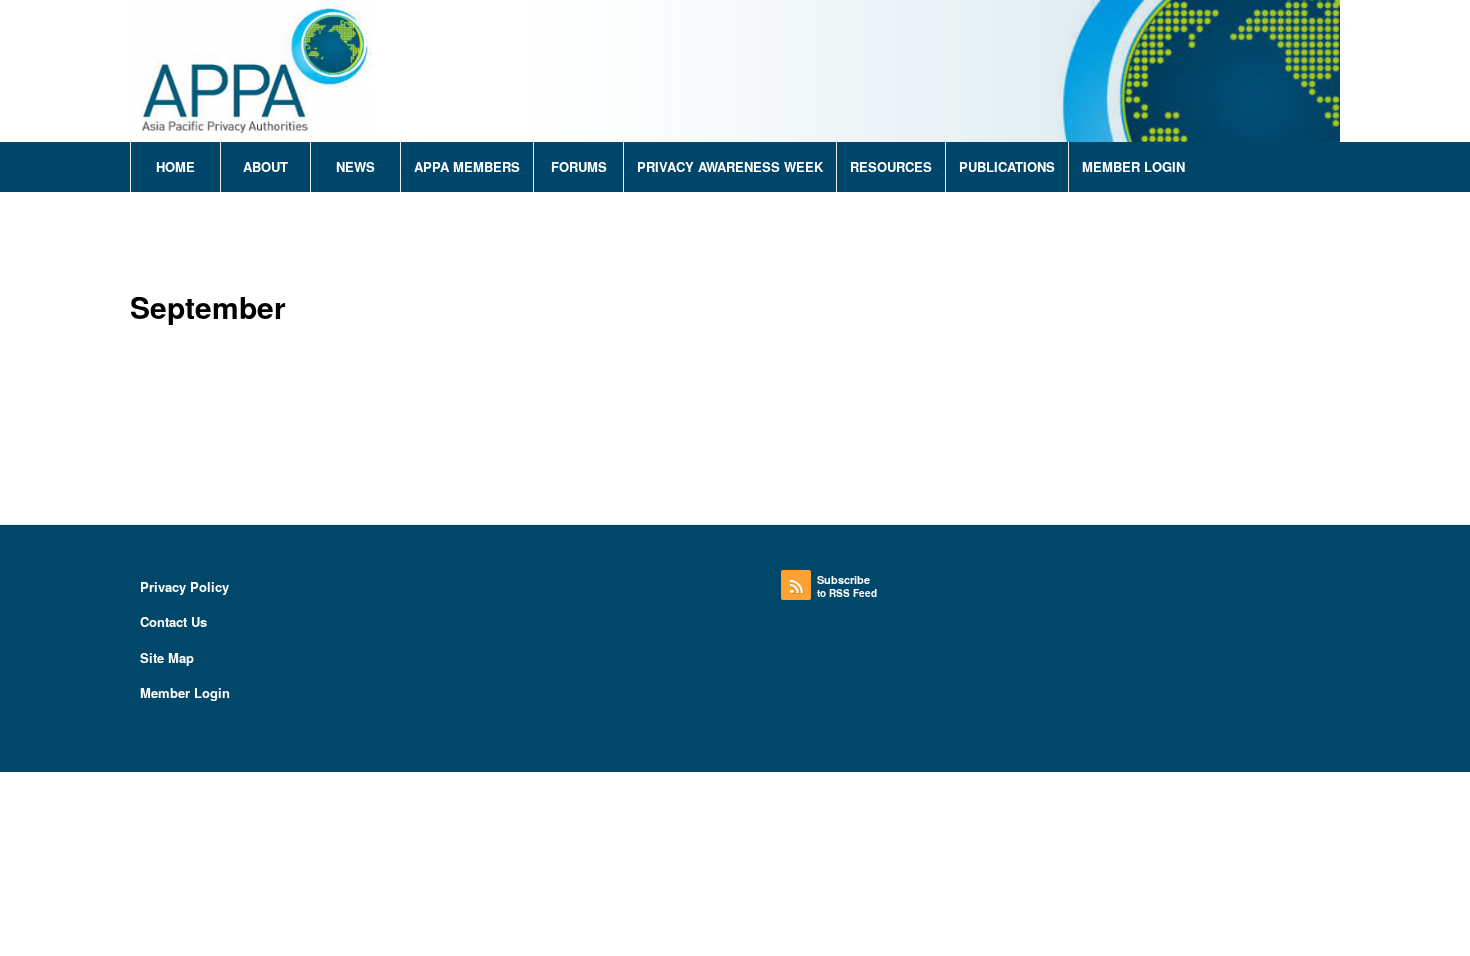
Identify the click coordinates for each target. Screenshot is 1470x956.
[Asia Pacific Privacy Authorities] (253, 71)
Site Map (167, 657)
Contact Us (173, 621)
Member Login (185, 692)
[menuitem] (175, 167)
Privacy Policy (184, 586)
